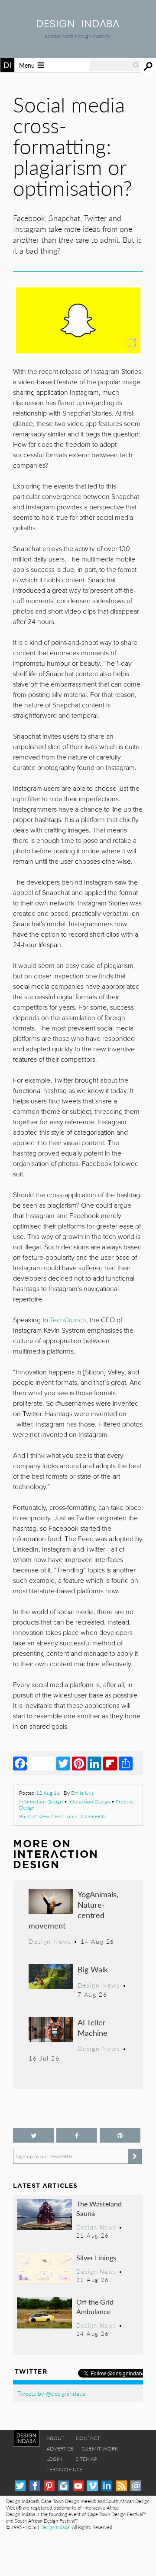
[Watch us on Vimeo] (93, 2486)
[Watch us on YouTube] (78, 2486)
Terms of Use (64, 2469)
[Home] (78, 25)
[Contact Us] (136, 2486)
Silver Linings (96, 2257)
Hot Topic (66, 1816)
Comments (93, 1816)
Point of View (34, 1816)
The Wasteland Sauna (99, 2208)
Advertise (60, 2449)
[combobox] (115, 65)
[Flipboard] (110, 1763)
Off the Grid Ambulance (95, 2307)
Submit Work (100, 2449)
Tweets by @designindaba (52, 2393)
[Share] (126, 1763)
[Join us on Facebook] (77, 2135)
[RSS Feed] (122, 2486)
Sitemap (86, 2459)
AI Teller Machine (93, 2027)
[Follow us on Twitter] (33, 2135)
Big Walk (93, 1969)
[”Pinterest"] (120, 2135)
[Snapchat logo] (78, 320)
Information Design (41, 1802)
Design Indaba (55, 2527)
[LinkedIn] (94, 1763)
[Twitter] (63, 1763)
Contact (88, 2438)
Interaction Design (89, 1802)
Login (54, 2459)
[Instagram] (63, 2486)
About (55, 2438)
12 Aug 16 (48, 1793)
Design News (50, 1941)
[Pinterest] (79, 1763)
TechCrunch (68, 1320)
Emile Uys (82, 1793)
